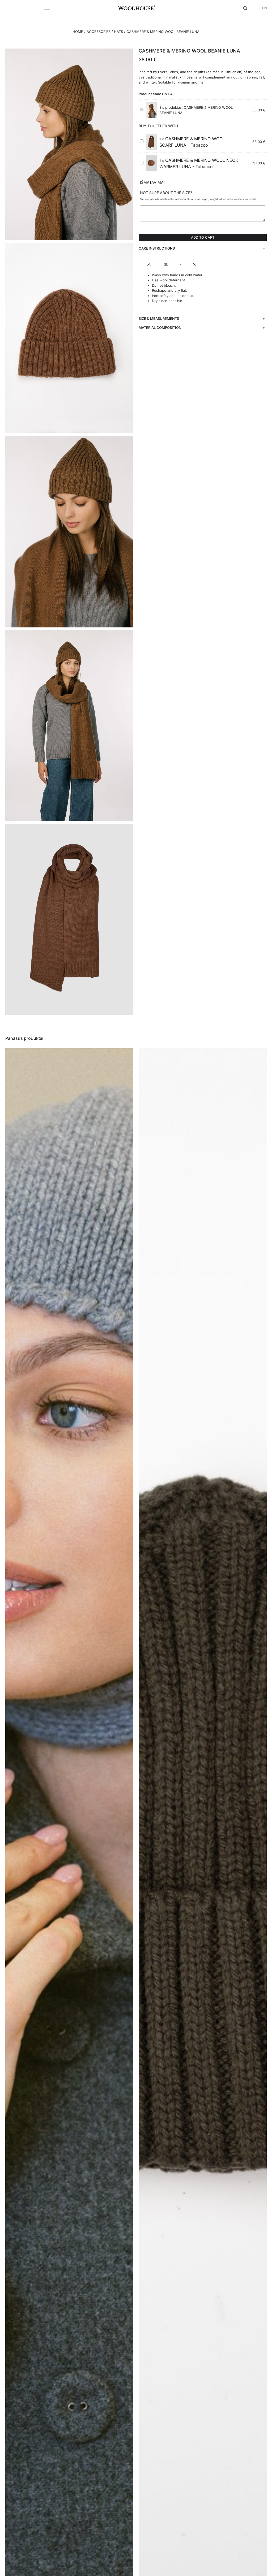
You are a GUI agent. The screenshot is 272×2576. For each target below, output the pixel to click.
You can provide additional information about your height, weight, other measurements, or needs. (198, 199)
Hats (118, 32)
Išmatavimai (152, 182)
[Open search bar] (246, 8)
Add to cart (203, 237)
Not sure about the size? (166, 193)
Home (78, 32)
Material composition (160, 328)
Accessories (99, 32)
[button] (203, 248)
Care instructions (157, 248)
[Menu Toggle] (47, 8)
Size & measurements (159, 318)
